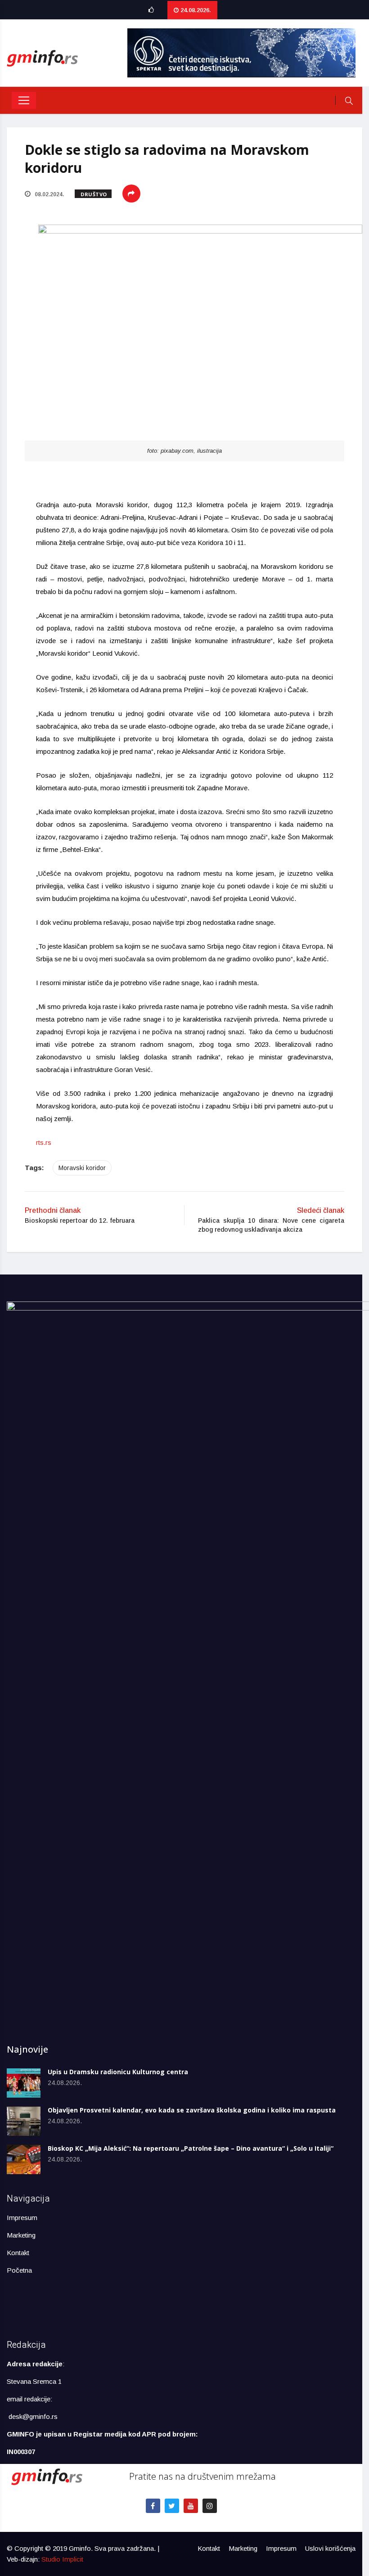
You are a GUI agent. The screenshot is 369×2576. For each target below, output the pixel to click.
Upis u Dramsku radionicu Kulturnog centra (118, 2072)
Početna (19, 2270)
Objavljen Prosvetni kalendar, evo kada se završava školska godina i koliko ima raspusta (192, 2110)
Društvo (94, 194)
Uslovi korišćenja (330, 2548)
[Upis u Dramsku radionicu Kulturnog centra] (24, 2083)
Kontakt (18, 2253)
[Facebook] (153, 2506)
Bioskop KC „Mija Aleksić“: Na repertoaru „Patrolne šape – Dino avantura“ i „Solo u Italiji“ (191, 2148)
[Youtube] (191, 2506)
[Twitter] (172, 2506)
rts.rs (44, 1142)
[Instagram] (210, 2506)
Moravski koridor (82, 1168)
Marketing (21, 2235)
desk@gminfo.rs (33, 2416)
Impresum (22, 2218)
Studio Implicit (62, 2559)
